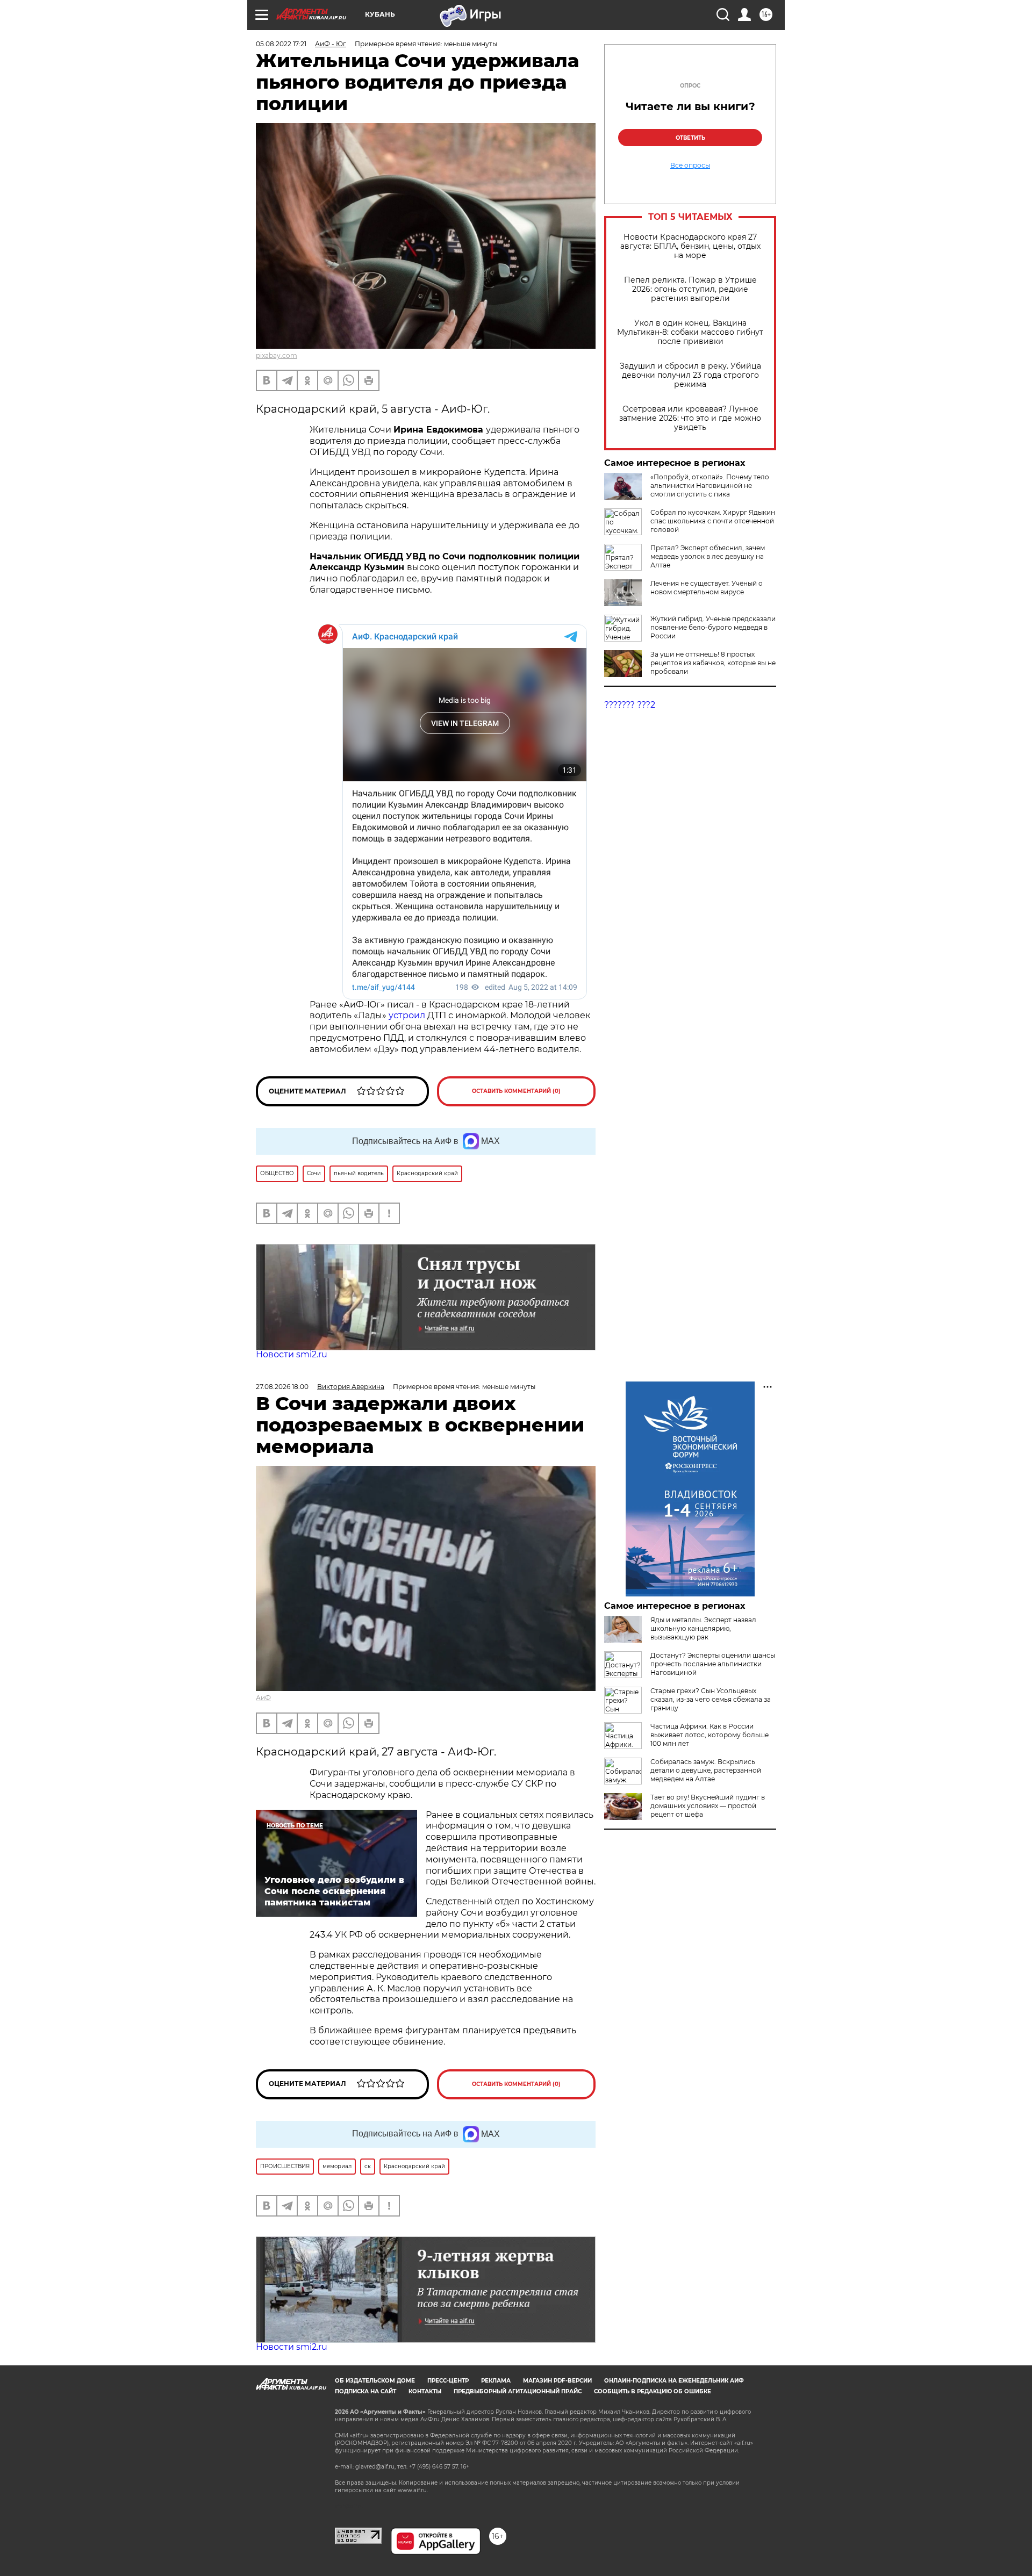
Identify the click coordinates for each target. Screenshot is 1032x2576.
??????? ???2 (630, 705)
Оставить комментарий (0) (516, 1091)
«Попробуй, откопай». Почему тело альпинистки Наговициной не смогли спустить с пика (710, 485)
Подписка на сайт (365, 2391)
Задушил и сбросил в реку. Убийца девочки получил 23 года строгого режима (690, 375)
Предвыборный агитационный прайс (518, 2391)
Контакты (425, 2391)
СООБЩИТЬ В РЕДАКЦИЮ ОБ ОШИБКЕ (653, 2391)
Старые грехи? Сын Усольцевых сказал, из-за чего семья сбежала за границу (711, 1699)
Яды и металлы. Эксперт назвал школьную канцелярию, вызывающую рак (703, 1628)
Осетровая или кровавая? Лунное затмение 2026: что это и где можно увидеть (690, 418)
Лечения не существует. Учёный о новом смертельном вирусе (707, 588)
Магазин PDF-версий (557, 2381)
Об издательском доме (375, 2381)
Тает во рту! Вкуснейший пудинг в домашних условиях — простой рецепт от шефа (708, 1806)
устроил (408, 1015)
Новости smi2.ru (292, 1354)
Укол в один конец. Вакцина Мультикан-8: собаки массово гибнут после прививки (690, 332)
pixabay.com (277, 355)
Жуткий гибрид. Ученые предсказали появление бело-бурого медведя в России (713, 627)
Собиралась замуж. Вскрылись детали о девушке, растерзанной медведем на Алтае (706, 1770)
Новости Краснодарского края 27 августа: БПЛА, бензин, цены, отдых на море (690, 246)
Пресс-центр (448, 2381)
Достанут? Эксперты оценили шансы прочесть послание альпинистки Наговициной (713, 1664)
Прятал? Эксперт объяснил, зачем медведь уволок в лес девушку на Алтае (708, 556)
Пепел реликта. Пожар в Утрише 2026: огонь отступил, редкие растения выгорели (690, 289)
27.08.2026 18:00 (282, 1387)
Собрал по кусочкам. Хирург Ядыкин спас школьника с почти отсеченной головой (713, 521)
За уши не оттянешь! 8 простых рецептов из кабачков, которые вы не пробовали (713, 663)
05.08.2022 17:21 (281, 44)
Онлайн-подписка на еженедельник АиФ (674, 2381)
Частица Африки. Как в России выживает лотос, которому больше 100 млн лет (709, 1735)
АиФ (263, 1698)
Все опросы (690, 166)
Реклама (496, 2381)
